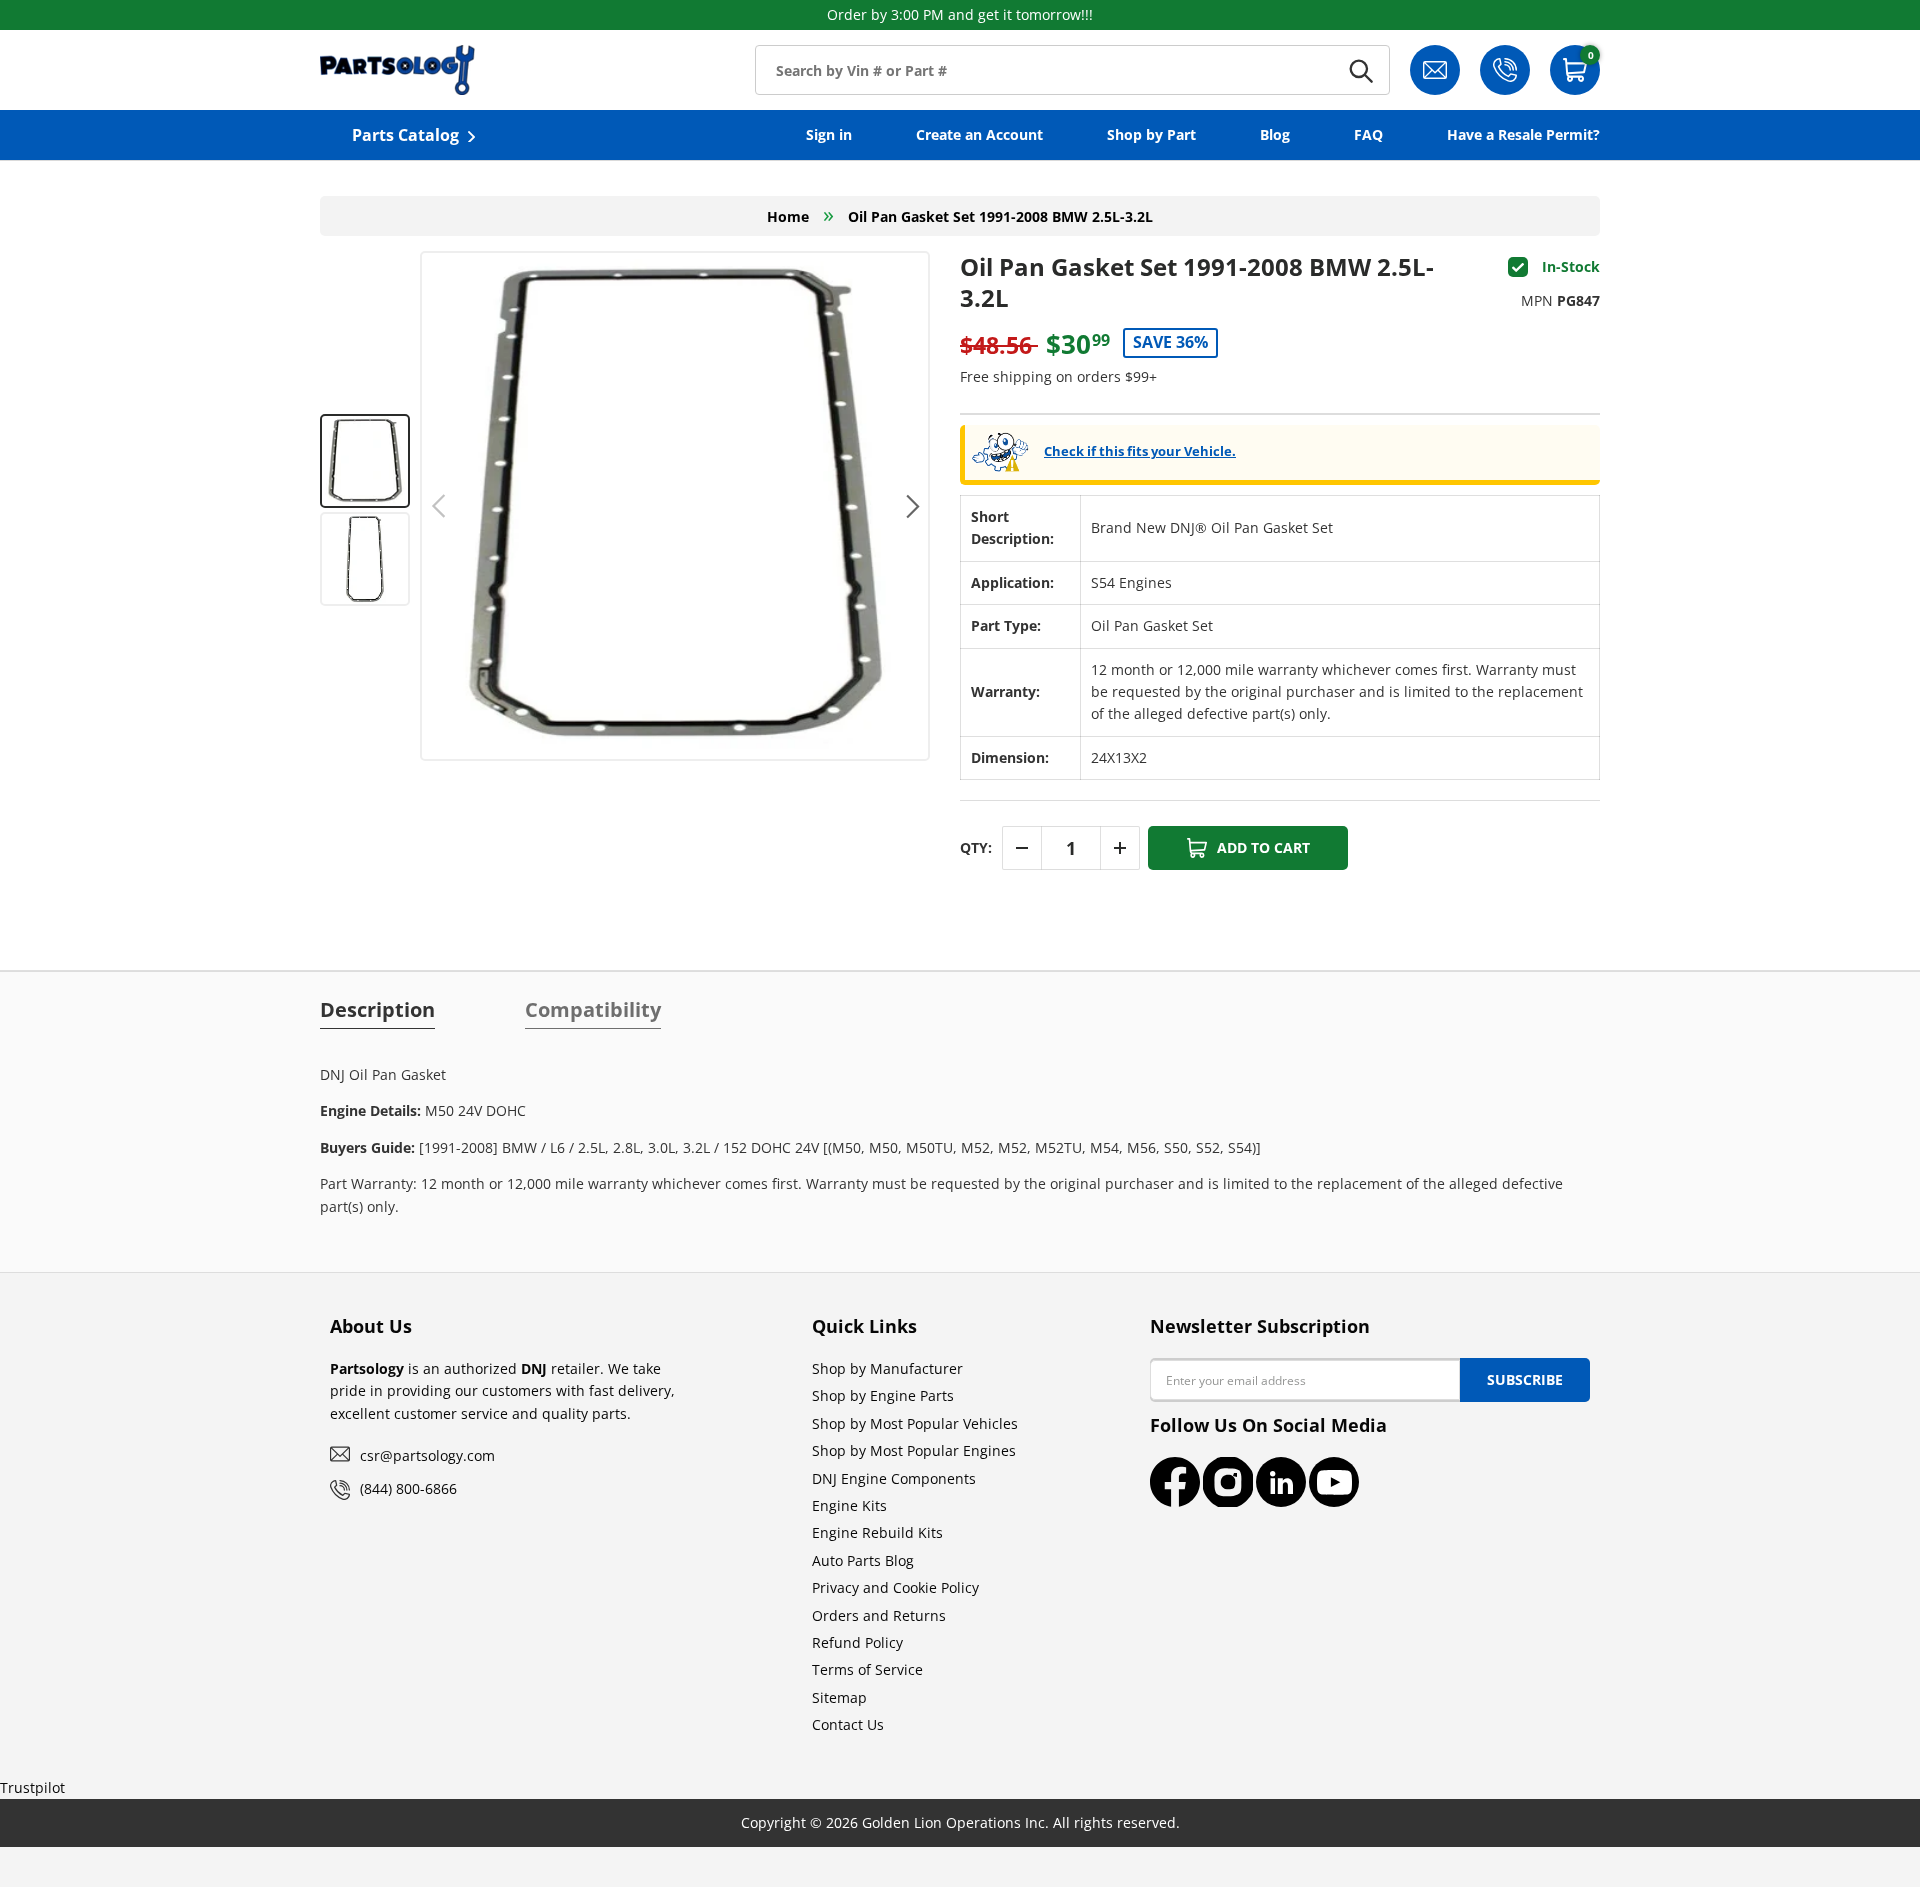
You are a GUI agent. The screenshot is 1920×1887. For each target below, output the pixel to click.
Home (788, 216)
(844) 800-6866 (408, 1488)
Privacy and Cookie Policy (895, 1587)
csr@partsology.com (427, 1455)
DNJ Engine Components (894, 1478)
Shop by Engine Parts (883, 1395)
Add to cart (1263, 847)
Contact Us (848, 1724)
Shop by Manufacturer (887, 1368)
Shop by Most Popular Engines (914, 1450)
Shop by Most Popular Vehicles (915, 1423)
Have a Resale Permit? (1523, 134)
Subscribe (1525, 1379)
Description (377, 1010)
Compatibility (593, 1010)
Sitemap (839, 1697)
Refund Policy (857, 1642)
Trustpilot (32, 1787)
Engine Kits (849, 1505)
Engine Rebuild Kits (877, 1532)
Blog (1275, 134)
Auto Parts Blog (863, 1560)
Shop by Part (1151, 134)
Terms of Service (867, 1669)
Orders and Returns (879, 1615)
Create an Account (979, 134)
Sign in (829, 134)
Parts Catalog (405, 135)
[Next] (910, 506)
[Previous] (439, 506)
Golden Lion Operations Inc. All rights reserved (1019, 1822)
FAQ (1368, 134)
